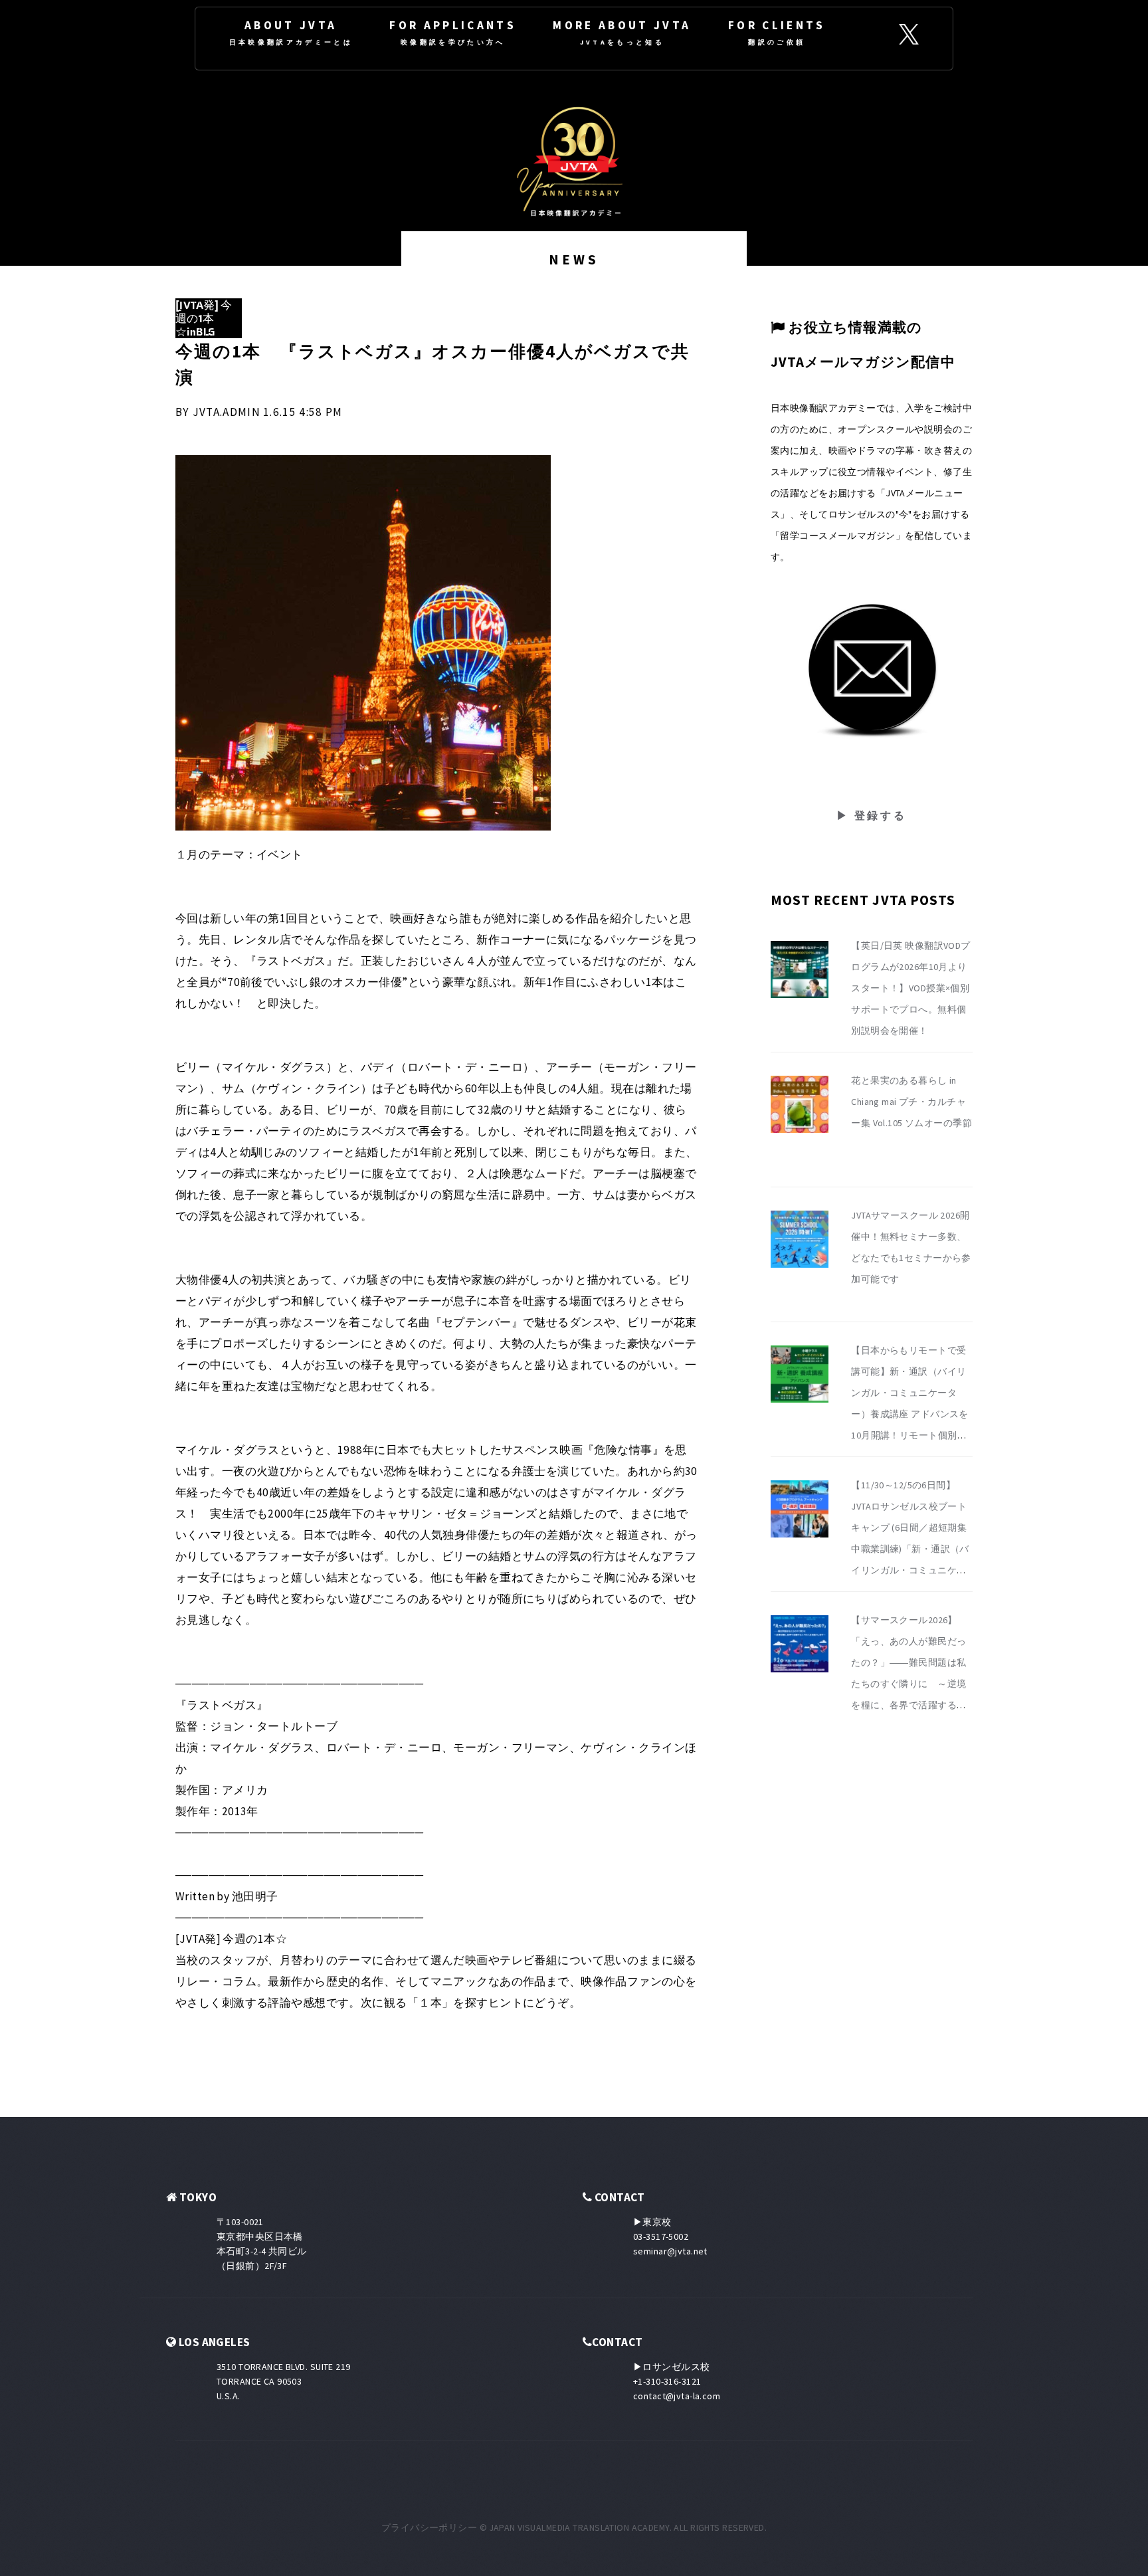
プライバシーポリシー (429, 2527)
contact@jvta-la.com (677, 2396)
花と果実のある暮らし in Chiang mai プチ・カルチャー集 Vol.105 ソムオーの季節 (911, 1102)
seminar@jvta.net (670, 2251)
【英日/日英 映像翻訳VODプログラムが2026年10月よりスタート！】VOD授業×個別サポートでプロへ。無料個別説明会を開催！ (911, 988)
